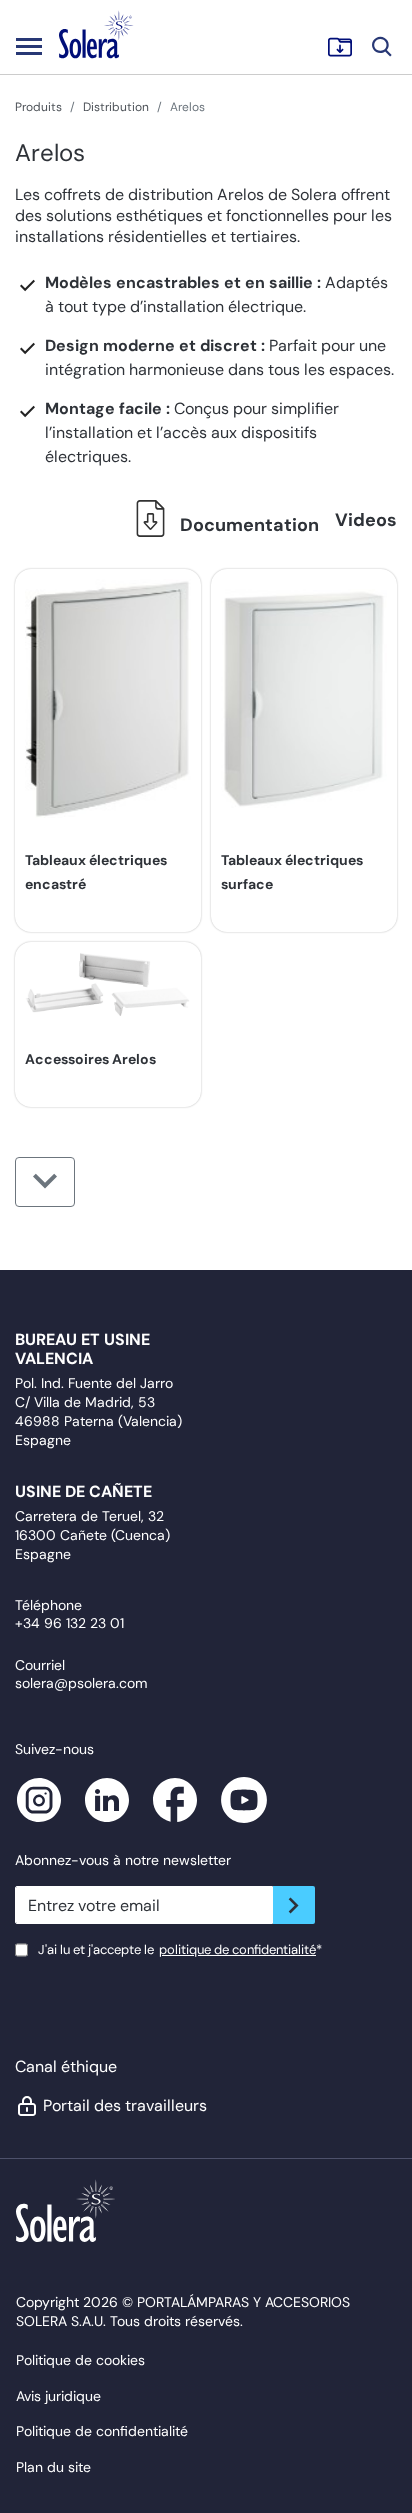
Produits (38, 107)
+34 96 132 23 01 (69, 1623)
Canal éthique (66, 2066)
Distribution (116, 107)
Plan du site (53, 2467)
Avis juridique (58, 2396)
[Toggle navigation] (29, 46)
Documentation (247, 525)
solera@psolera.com (81, 1683)
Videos (366, 520)
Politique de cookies (80, 2360)
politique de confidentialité (237, 1949)
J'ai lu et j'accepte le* (180, 1949)
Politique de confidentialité (102, 2431)
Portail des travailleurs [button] (124, 2105)
